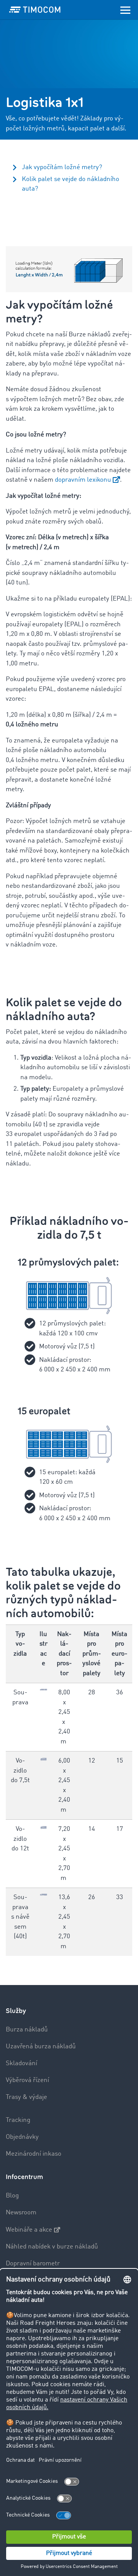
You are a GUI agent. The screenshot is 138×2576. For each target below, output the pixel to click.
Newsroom (21, 2213)
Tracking (18, 2120)
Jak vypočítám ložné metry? (62, 167)
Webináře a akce (29, 2230)
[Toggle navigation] (125, 10)
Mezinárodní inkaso (34, 2154)
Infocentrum (24, 2177)
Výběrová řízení (27, 2080)
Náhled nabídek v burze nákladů (52, 2247)
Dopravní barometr (33, 2264)
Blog (12, 2196)
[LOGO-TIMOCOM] (35, 10)
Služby (16, 2011)
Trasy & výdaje (26, 2097)
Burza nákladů (27, 2030)
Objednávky (22, 2137)
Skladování (21, 2063)
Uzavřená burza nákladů (41, 2047)
